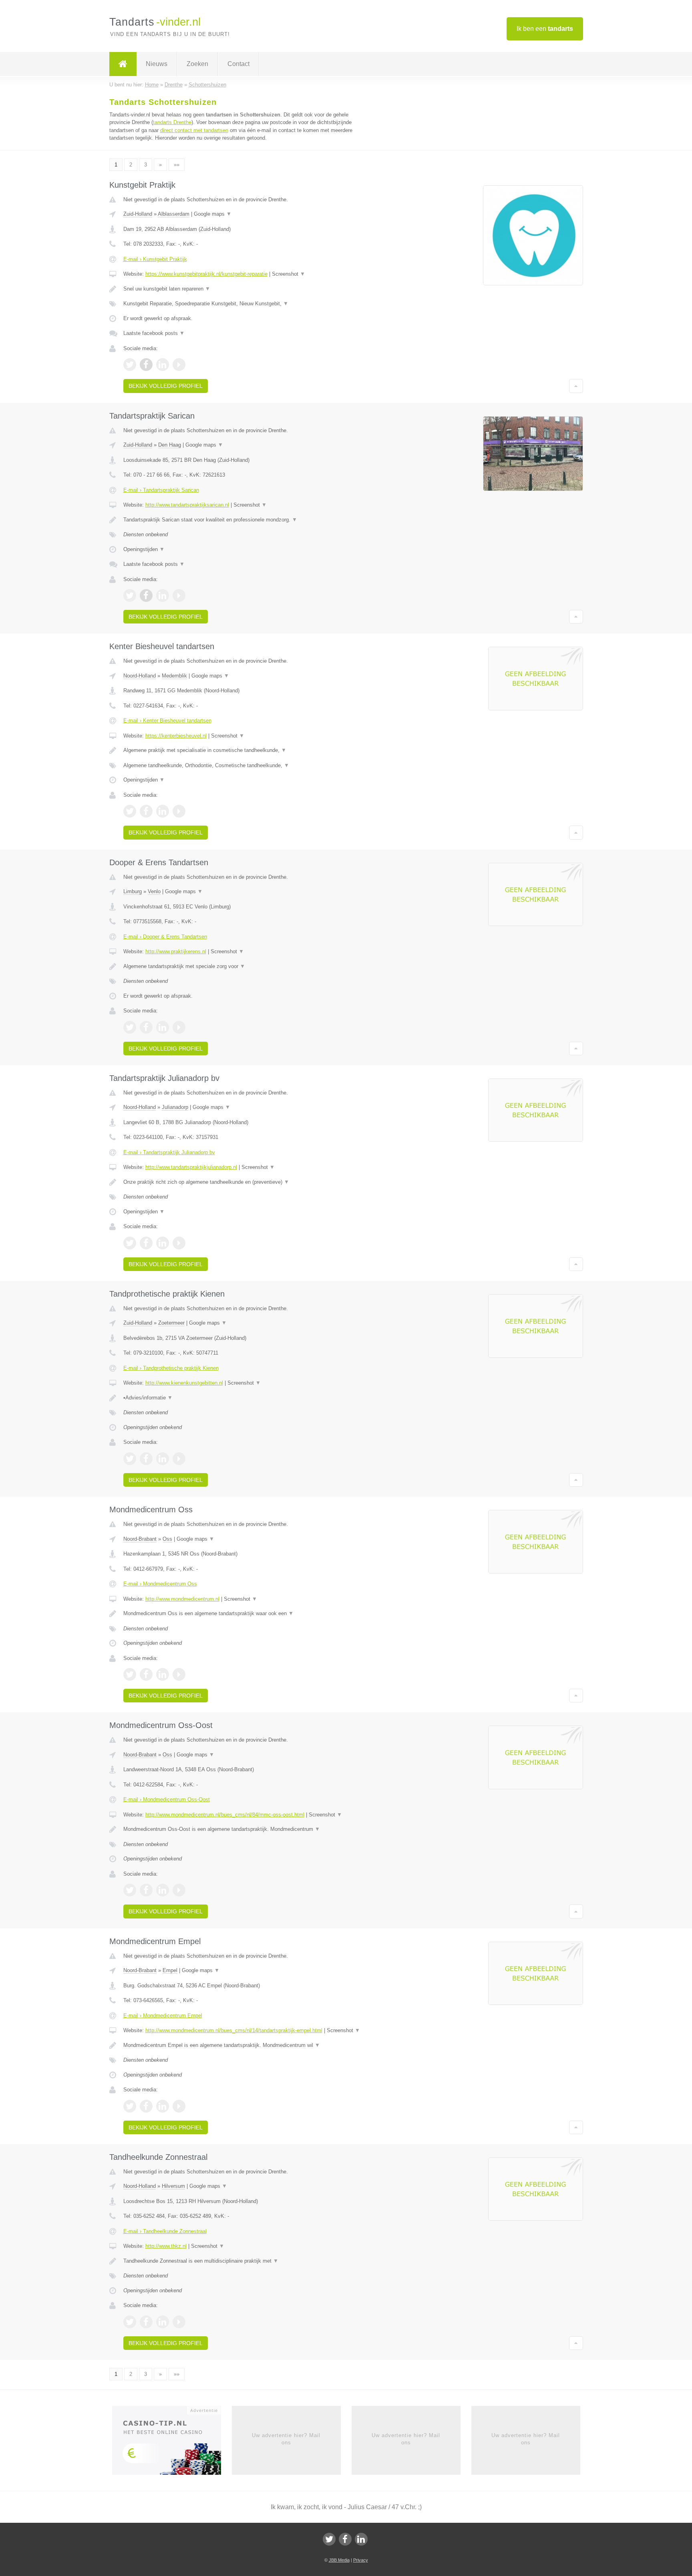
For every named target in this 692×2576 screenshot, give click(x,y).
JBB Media (339, 2560)
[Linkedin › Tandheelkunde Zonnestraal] (163, 2322)
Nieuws (157, 64)
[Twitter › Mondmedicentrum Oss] (130, 1674)
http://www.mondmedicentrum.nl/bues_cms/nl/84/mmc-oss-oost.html (225, 1815)
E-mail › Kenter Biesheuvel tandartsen (167, 721)
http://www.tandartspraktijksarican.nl (187, 505)
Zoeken (197, 64)
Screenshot (289, 274)
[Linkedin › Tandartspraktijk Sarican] (163, 595)
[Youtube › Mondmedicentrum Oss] (179, 1674)
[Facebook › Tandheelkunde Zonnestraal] (146, 2322)
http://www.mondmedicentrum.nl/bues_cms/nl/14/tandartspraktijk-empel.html (234, 2030)
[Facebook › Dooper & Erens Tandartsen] (146, 1027)
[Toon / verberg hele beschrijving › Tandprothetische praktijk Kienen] (247, 1398)
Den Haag (170, 445)
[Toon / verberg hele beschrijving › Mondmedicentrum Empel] (247, 2045)
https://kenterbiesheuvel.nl (176, 736)
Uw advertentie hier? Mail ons (286, 2439)
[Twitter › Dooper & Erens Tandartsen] (130, 1027)
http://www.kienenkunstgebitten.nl (184, 1383)
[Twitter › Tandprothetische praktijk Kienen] (130, 1459)
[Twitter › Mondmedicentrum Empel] (130, 2106)
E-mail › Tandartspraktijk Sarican (161, 490)
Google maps (213, 214)
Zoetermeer (171, 1323)
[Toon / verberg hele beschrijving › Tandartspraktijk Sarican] (247, 520)
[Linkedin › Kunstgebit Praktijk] (163, 365)
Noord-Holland (140, 676)
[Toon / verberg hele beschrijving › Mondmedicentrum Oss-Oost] (247, 1829)
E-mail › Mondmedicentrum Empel (163, 2016)
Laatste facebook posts (154, 333)
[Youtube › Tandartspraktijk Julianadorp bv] (179, 1243)
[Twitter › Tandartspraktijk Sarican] (130, 595)
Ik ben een (545, 29)
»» (177, 165)
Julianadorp (175, 1107)
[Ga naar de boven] (576, 386)
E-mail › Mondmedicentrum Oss (160, 1584)
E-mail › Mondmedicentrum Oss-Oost (167, 1799)
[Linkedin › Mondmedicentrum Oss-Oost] (163, 1890)
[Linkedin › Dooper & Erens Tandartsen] (163, 1027)
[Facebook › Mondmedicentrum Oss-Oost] (146, 1890)
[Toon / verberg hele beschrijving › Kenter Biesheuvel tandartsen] (247, 750)
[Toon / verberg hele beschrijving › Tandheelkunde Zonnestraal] (247, 2261)
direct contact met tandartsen (194, 130)
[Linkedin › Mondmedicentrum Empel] (163, 2106)
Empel (170, 1970)
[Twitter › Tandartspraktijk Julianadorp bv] (130, 1243)
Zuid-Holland (138, 214)
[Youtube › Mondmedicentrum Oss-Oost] (179, 1890)
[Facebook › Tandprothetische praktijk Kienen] (146, 1459)
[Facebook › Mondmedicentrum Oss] (146, 1674)
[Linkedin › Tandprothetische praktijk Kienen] (163, 1459)
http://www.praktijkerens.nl (176, 951)
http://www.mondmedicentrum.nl (182, 1599)
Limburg (133, 891)
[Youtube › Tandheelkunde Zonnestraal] (179, 2322)
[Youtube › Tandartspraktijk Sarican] (179, 595)
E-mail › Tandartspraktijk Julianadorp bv (169, 1152)
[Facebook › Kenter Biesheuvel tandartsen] (146, 811)
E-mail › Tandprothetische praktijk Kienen (171, 1368)
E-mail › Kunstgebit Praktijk (155, 259)
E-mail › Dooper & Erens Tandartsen (165, 937)
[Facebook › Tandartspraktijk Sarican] (146, 595)
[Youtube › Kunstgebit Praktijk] (179, 365)
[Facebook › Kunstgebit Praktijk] (146, 365)
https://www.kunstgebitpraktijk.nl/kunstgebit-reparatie (206, 274)
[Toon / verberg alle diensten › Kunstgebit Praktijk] (247, 304)
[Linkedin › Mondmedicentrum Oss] (163, 1674)
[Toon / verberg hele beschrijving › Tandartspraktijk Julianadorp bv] (247, 1182)
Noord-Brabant (140, 1539)
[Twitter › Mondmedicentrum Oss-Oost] (130, 1890)
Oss (167, 1539)
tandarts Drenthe (172, 122)
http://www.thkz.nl (166, 2246)
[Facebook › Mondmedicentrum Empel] (146, 2106)
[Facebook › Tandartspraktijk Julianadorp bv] (146, 1243)
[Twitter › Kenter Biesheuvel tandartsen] (130, 811)
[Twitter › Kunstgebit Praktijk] (130, 365)
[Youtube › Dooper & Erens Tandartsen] (179, 1027)
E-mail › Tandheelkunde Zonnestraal (165, 2231)
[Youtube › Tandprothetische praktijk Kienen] (179, 1459)
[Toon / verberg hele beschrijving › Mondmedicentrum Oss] (247, 1614)
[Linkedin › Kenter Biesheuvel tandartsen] (163, 811)
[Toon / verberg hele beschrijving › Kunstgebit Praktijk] (247, 289)
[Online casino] (172, 2443)
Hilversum (173, 2186)
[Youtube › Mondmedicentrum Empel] (179, 2106)
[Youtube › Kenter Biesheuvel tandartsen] (179, 811)
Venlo (154, 891)
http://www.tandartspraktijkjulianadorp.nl (191, 1167)
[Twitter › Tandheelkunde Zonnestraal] (130, 2322)
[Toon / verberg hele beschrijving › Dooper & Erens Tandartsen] (247, 966)
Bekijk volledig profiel (166, 386)
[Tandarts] (123, 64)
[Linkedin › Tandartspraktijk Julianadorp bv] (163, 1243)
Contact (238, 64)
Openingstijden (144, 549)
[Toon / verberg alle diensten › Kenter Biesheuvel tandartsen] (247, 766)
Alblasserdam (174, 214)
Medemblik (174, 676)
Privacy (361, 2560)
